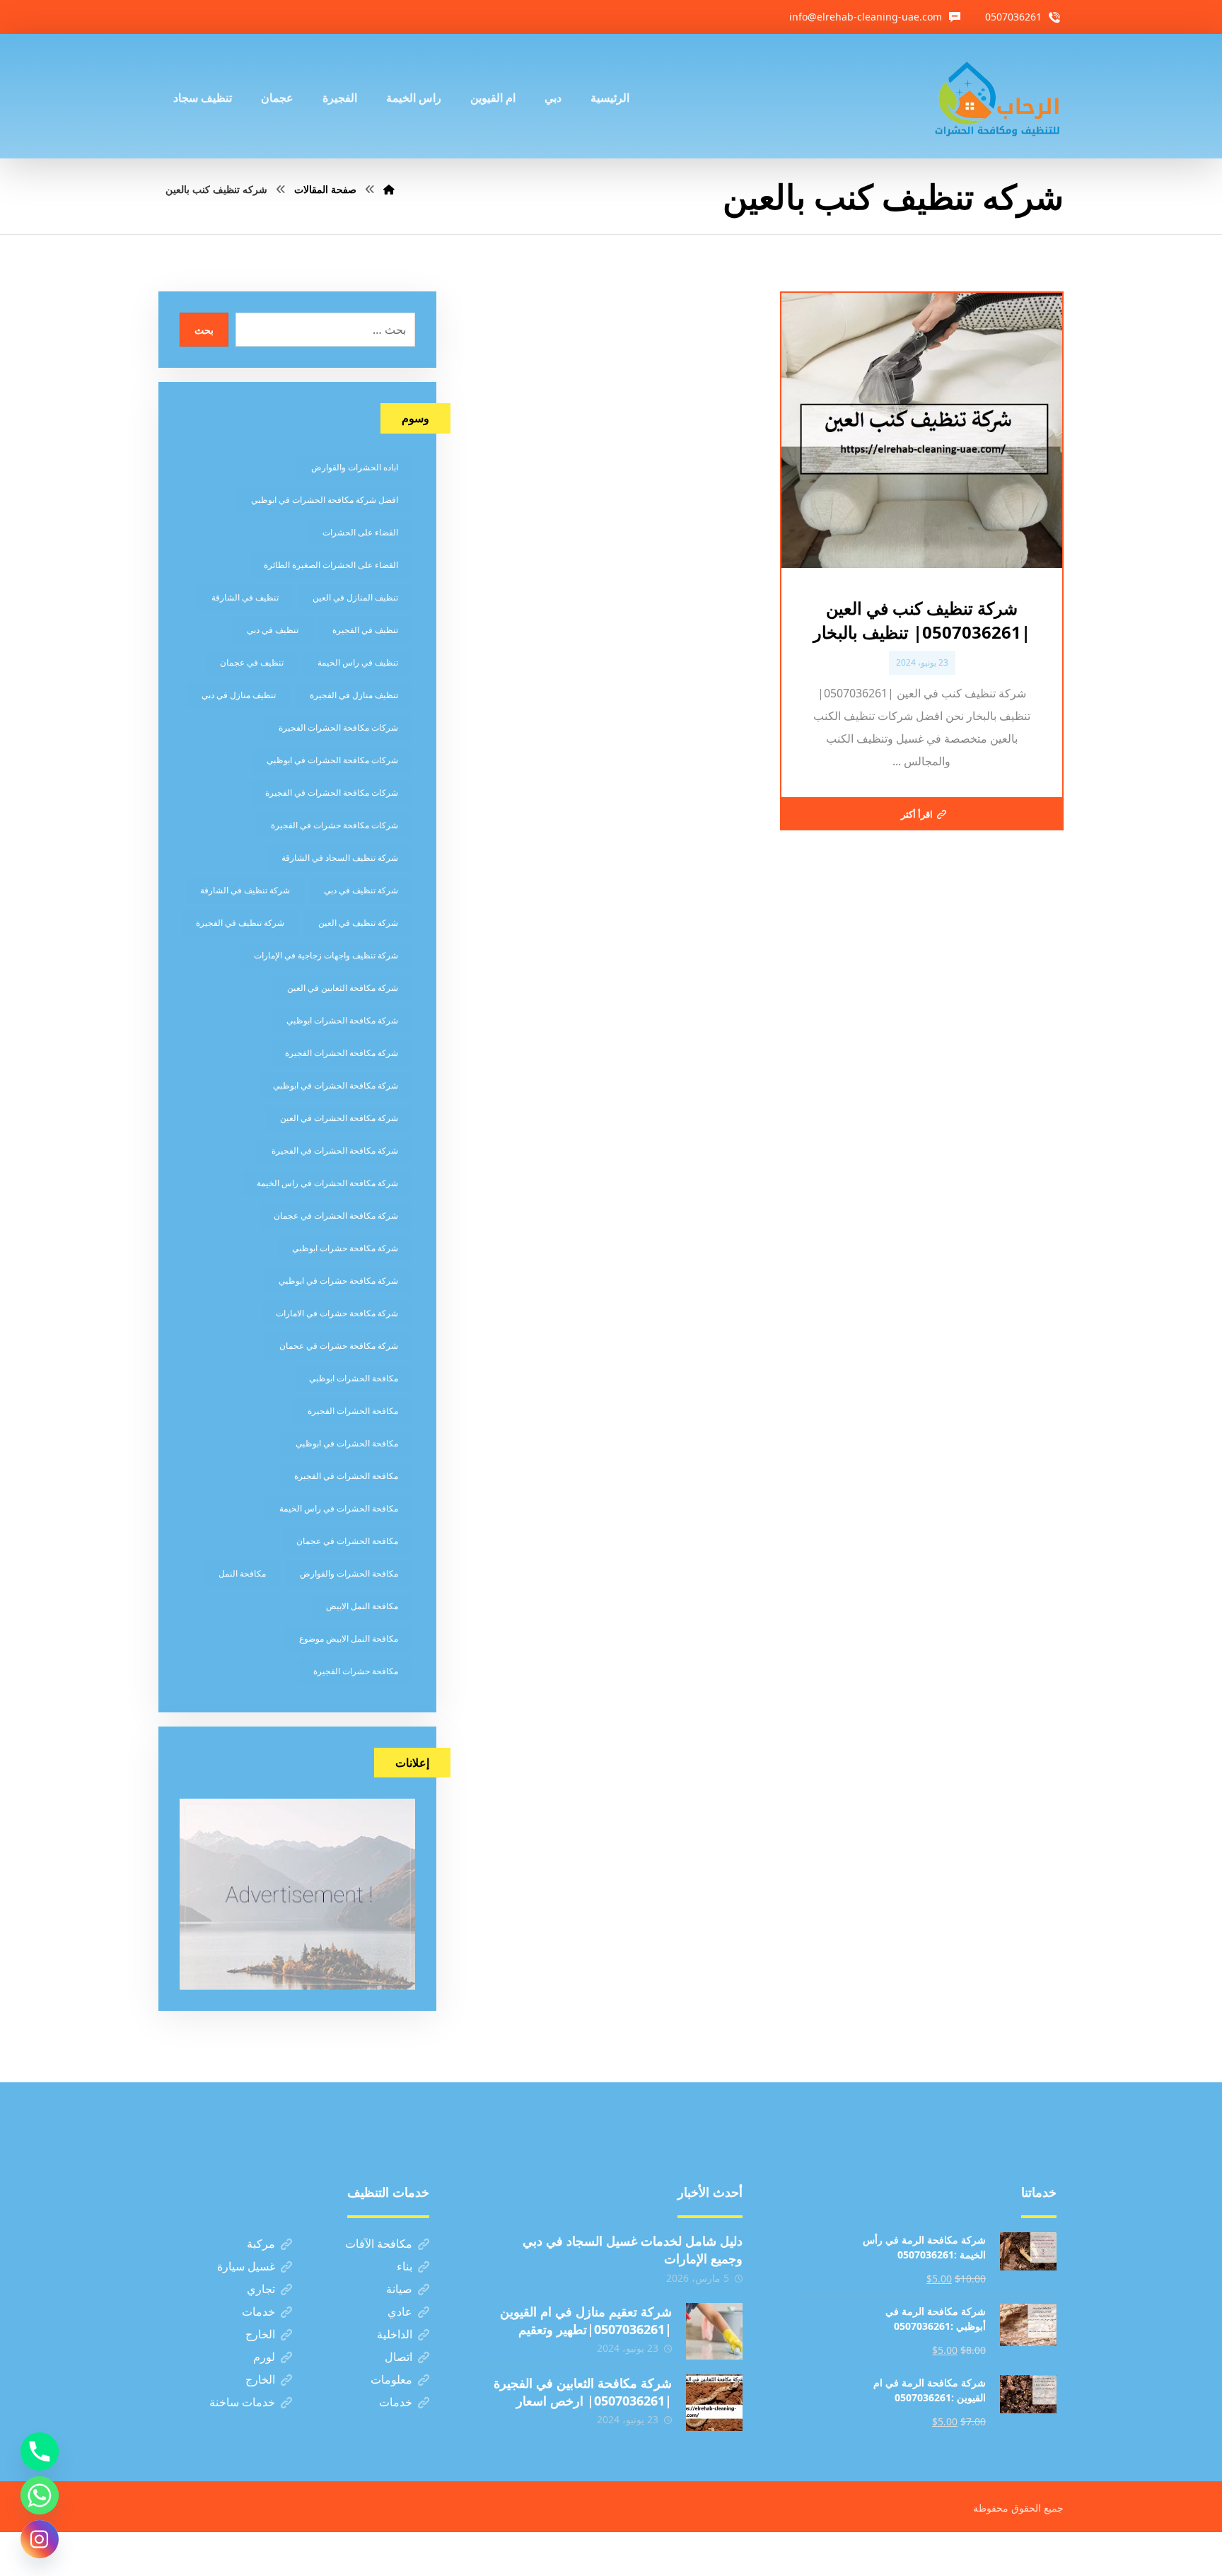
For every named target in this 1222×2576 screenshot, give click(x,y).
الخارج (260, 2334)
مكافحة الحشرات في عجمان (347, 1541)
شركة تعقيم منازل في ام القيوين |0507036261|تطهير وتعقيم (586, 2320)
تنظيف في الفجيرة (365, 630)
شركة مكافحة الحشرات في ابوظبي (336, 1085)
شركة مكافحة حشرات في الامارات (337, 1313)
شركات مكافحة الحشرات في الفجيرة (332, 793)
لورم (264, 2357)
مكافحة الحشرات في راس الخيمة (339, 1508)
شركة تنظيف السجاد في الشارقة (340, 858)
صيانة (399, 2289)
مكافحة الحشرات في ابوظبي (347, 1443)
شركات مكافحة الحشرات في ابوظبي (332, 760)
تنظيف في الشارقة (245, 597)
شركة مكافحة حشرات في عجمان (339, 1346)
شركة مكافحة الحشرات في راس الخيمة (327, 1183)
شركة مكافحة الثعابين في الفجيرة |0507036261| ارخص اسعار (583, 2392)
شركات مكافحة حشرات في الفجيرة (334, 825)
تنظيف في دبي (273, 630)
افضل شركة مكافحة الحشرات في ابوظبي (325, 500)
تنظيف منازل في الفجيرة (354, 695)
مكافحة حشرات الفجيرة (356, 1671)
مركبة (261, 2244)
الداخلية (395, 2334)
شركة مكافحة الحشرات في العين (339, 1118)
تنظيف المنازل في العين (355, 597)
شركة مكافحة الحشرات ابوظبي (342, 1020)
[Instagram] (40, 2539)
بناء (405, 2266)
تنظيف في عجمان (252, 662)
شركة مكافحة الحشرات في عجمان (336, 1216)
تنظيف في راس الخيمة (358, 662)
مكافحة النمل (242, 1573)
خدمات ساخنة (242, 2402)
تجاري (261, 2289)
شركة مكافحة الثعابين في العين (343, 988)
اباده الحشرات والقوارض (355, 467)
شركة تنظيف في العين (358, 923)
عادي (400, 2311)
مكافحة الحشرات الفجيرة (353, 1411)
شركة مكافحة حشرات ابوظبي (345, 1248)
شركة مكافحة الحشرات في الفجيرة (335, 1150)
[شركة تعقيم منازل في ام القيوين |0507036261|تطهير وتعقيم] (714, 2331)
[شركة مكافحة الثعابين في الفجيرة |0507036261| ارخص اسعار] (714, 2403)
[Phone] (40, 2452)
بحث (204, 330)
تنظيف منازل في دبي (239, 695)
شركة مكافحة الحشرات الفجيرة (342, 1053)
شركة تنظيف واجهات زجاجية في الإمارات (326, 955)
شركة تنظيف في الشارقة (245, 890)
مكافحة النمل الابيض (362, 1606)
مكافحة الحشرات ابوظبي (354, 1378)
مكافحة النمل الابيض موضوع (349, 1638)
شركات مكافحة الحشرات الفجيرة (338, 727)
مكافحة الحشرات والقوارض (349, 1573)
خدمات (258, 2311)
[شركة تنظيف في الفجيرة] (998, 96)
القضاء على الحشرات (360, 532)
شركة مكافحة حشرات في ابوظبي (338, 1281)
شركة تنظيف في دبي (361, 890)
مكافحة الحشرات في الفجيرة (346, 1476)
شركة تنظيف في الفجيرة (240, 923)
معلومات (391, 2379)
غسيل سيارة (246, 2266)
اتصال (398, 2357)
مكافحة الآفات (379, 2244)
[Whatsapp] (40, 2495)
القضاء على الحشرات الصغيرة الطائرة (331, 565)
